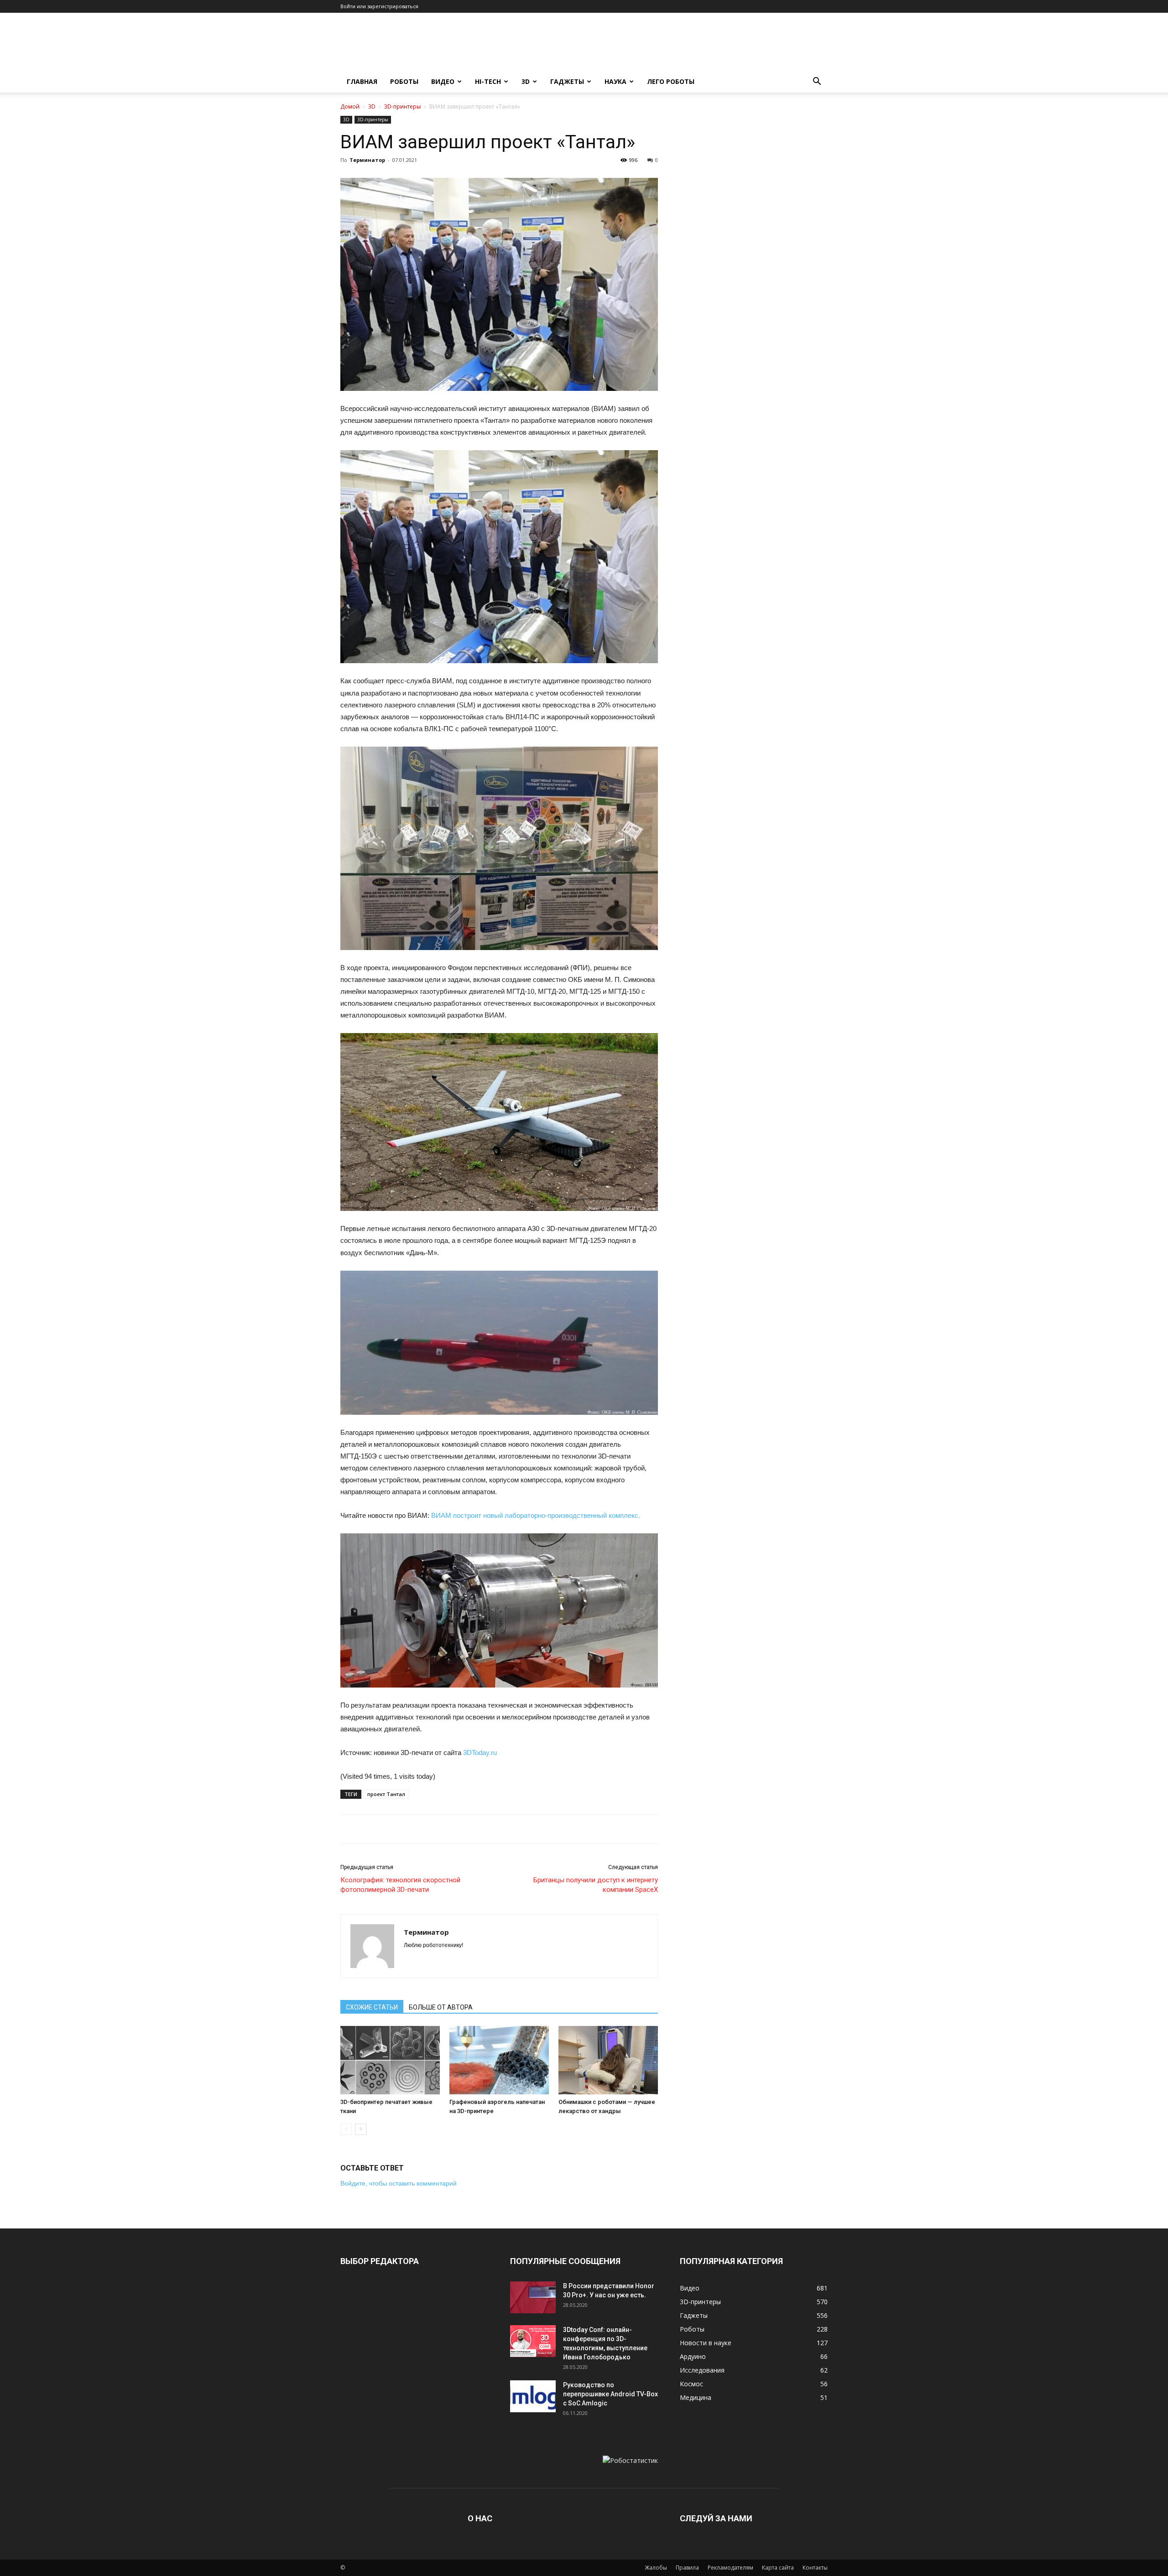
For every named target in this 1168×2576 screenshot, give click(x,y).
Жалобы (656, 2568)
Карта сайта (778, 2568)
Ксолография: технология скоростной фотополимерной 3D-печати (400, 1885)
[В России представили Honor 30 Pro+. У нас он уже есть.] (533, 2297)
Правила (687, 2568)
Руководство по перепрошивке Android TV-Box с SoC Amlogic (610, 2394)
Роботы (404, 81)
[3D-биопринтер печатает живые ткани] (390, 2060)
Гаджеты (567, 81)
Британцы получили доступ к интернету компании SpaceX (596, 1885)
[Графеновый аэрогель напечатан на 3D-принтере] (499, 2060)
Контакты (815, 2568)
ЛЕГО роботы (671, 81)
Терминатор (367, 160)
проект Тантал (386, 1794)
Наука (615, 81)
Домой (350, 106)
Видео (443, 81)
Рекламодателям (730, 2568)
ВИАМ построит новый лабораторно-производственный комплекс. (536, 1515)
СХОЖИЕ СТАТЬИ (372, 2007)
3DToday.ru (480, 1753)
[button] (817, 82)
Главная (362, 81)
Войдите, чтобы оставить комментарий (399, 2183)
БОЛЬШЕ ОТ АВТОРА (441, 2007)
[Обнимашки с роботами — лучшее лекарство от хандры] (608, 2060)
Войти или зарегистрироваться (379, 6)
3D (526, 81)
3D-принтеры (402, 106)
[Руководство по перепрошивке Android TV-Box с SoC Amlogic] (533, 2396)
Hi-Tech (488, 81)
